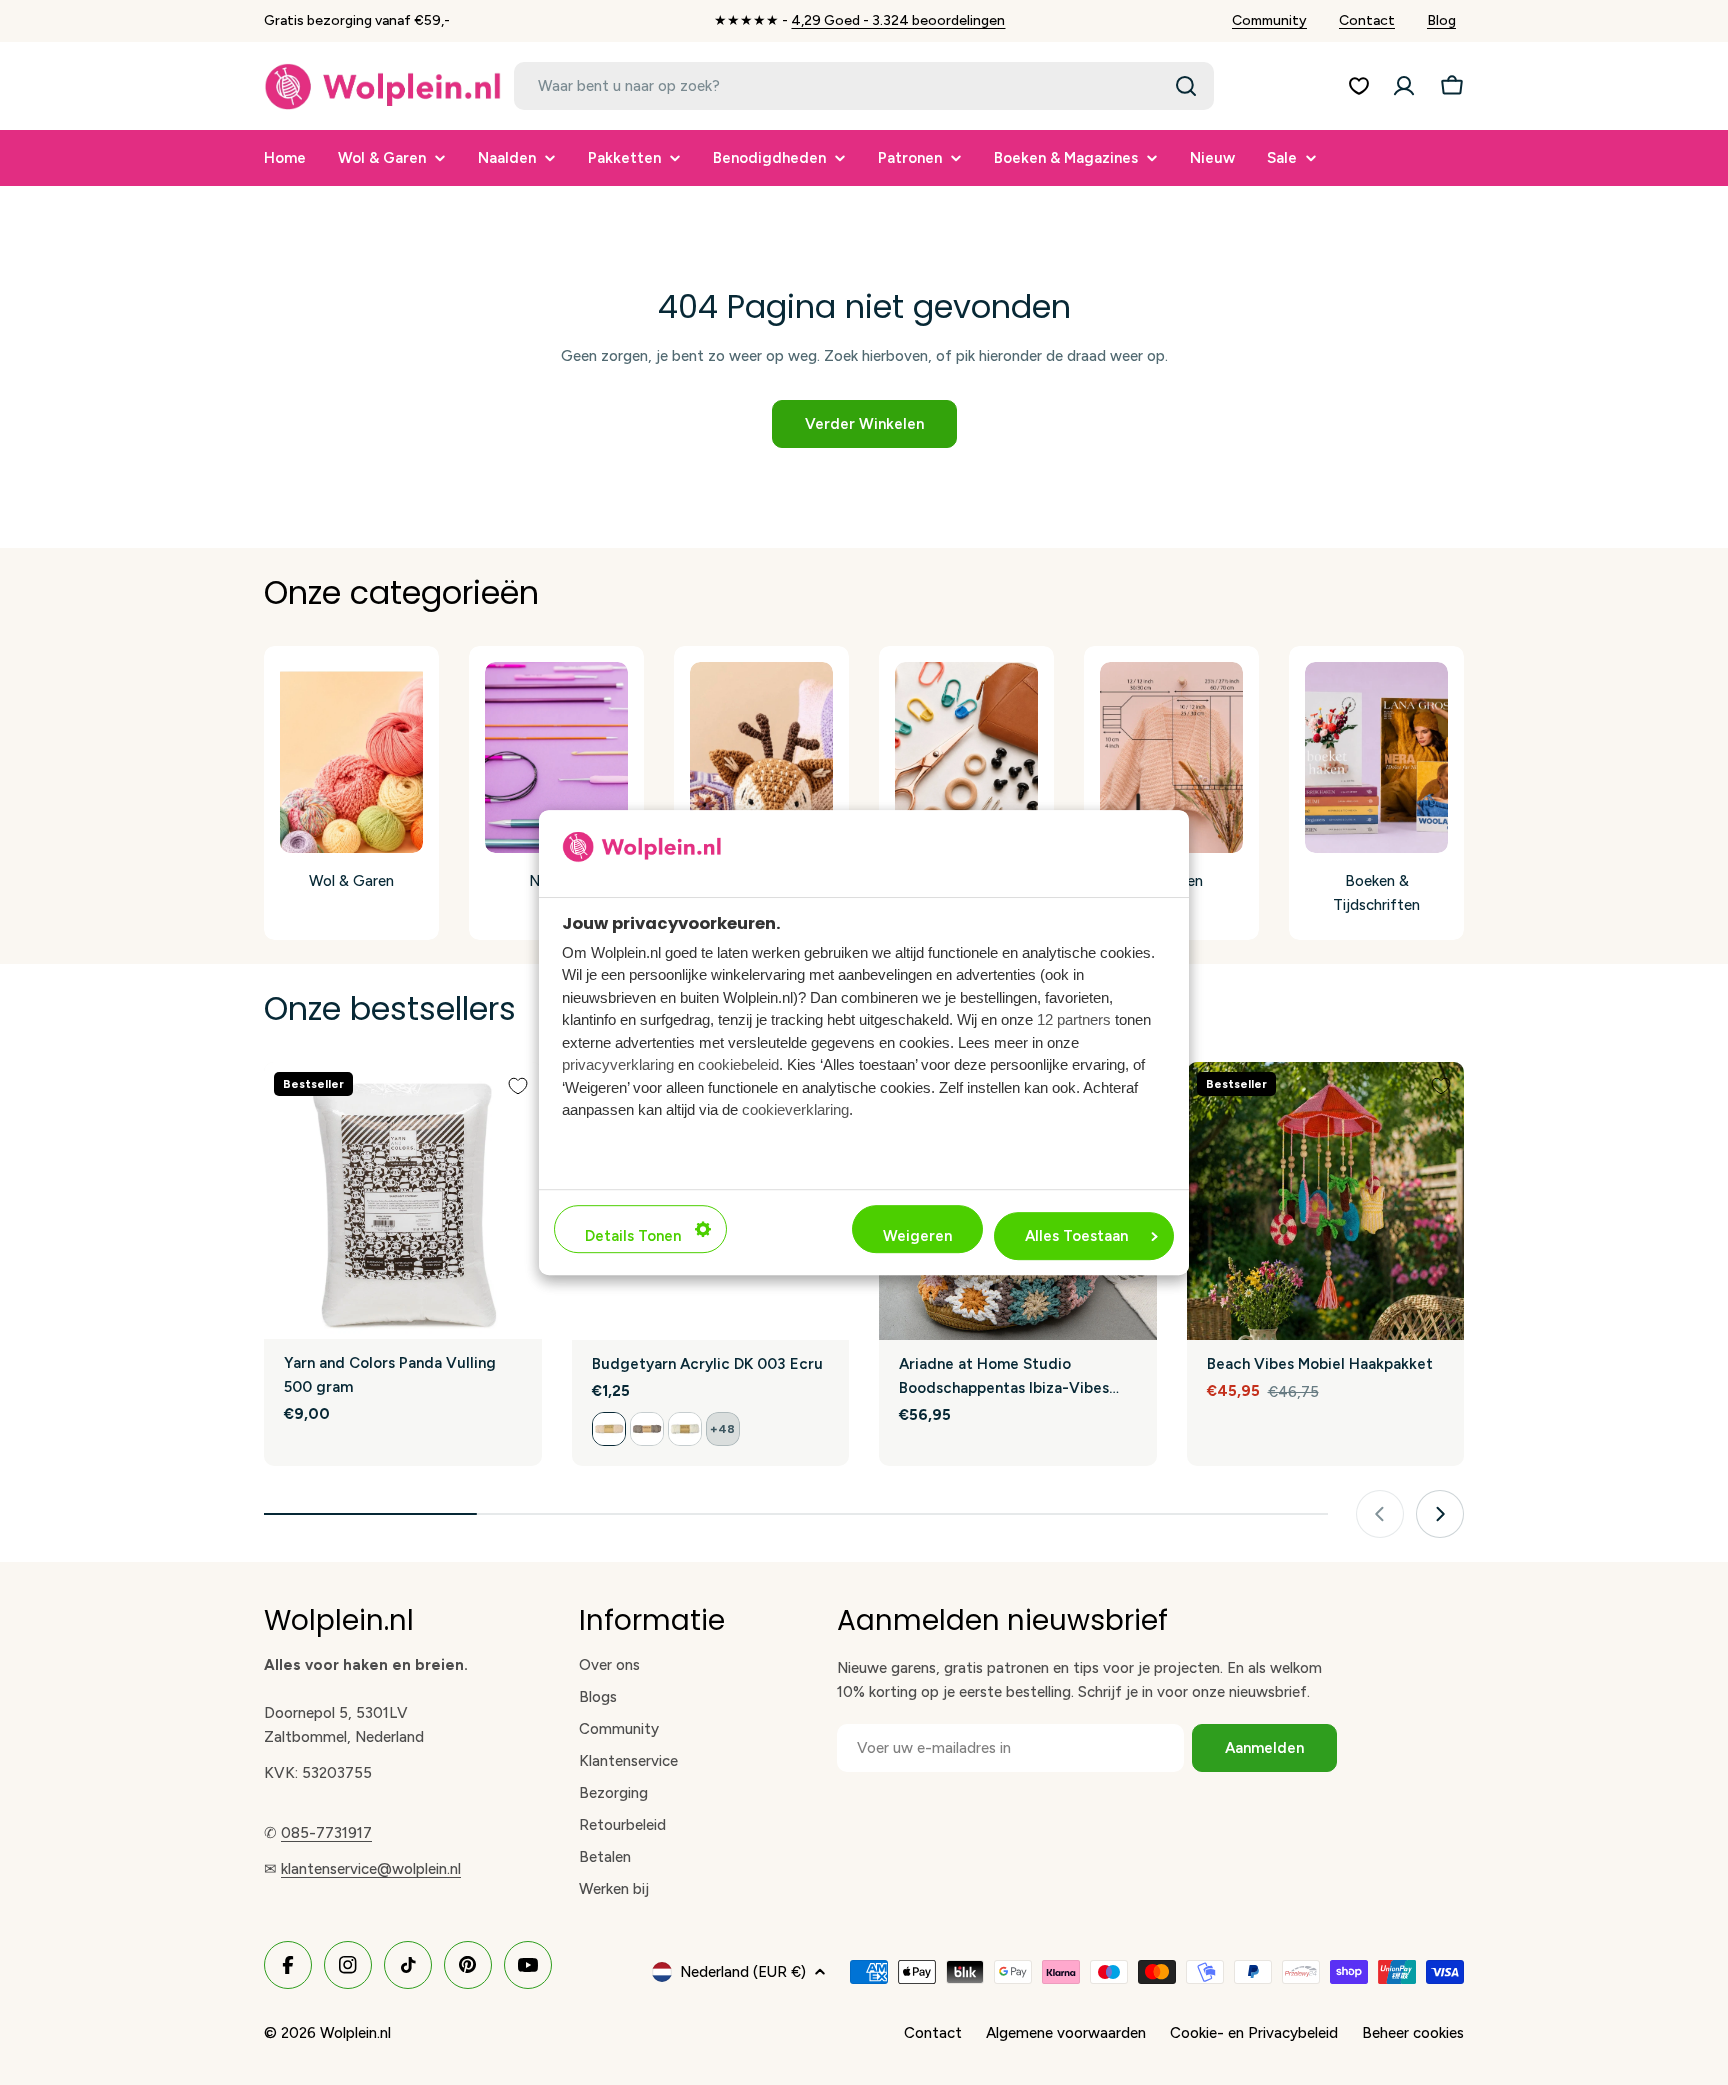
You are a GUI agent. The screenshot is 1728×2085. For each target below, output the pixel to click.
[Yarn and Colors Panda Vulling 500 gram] (403, 1200)
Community (1269, 20)
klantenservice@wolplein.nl (371, 1869)
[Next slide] (1440, 1514)
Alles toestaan (1076, 1236)
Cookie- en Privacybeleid (1254, 2033)
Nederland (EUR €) (743, 1972)
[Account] (1404, 86)
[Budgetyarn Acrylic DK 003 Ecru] (609, 1429)
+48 (722, 1429)
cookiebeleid (738, 1064)
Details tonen (633, 1236)
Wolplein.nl (355, 2033)
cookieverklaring (795, 1109)
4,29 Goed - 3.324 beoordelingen (898, 20)
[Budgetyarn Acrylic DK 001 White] (685, 1429)
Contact (1367, 20)
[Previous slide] (1380, 1514)
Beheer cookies (1413, 2033)
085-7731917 (326, 1833)
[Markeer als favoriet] (518, 1086)
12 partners (1074, 1019)
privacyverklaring (618, 1064)
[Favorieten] (1359, 86)
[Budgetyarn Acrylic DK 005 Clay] (647, 1429)
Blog (1441, 20)
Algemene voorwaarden (1066, 2033)
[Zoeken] (1186, 86)
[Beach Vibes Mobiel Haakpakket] (1326, 1201)
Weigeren (917, 1236)
